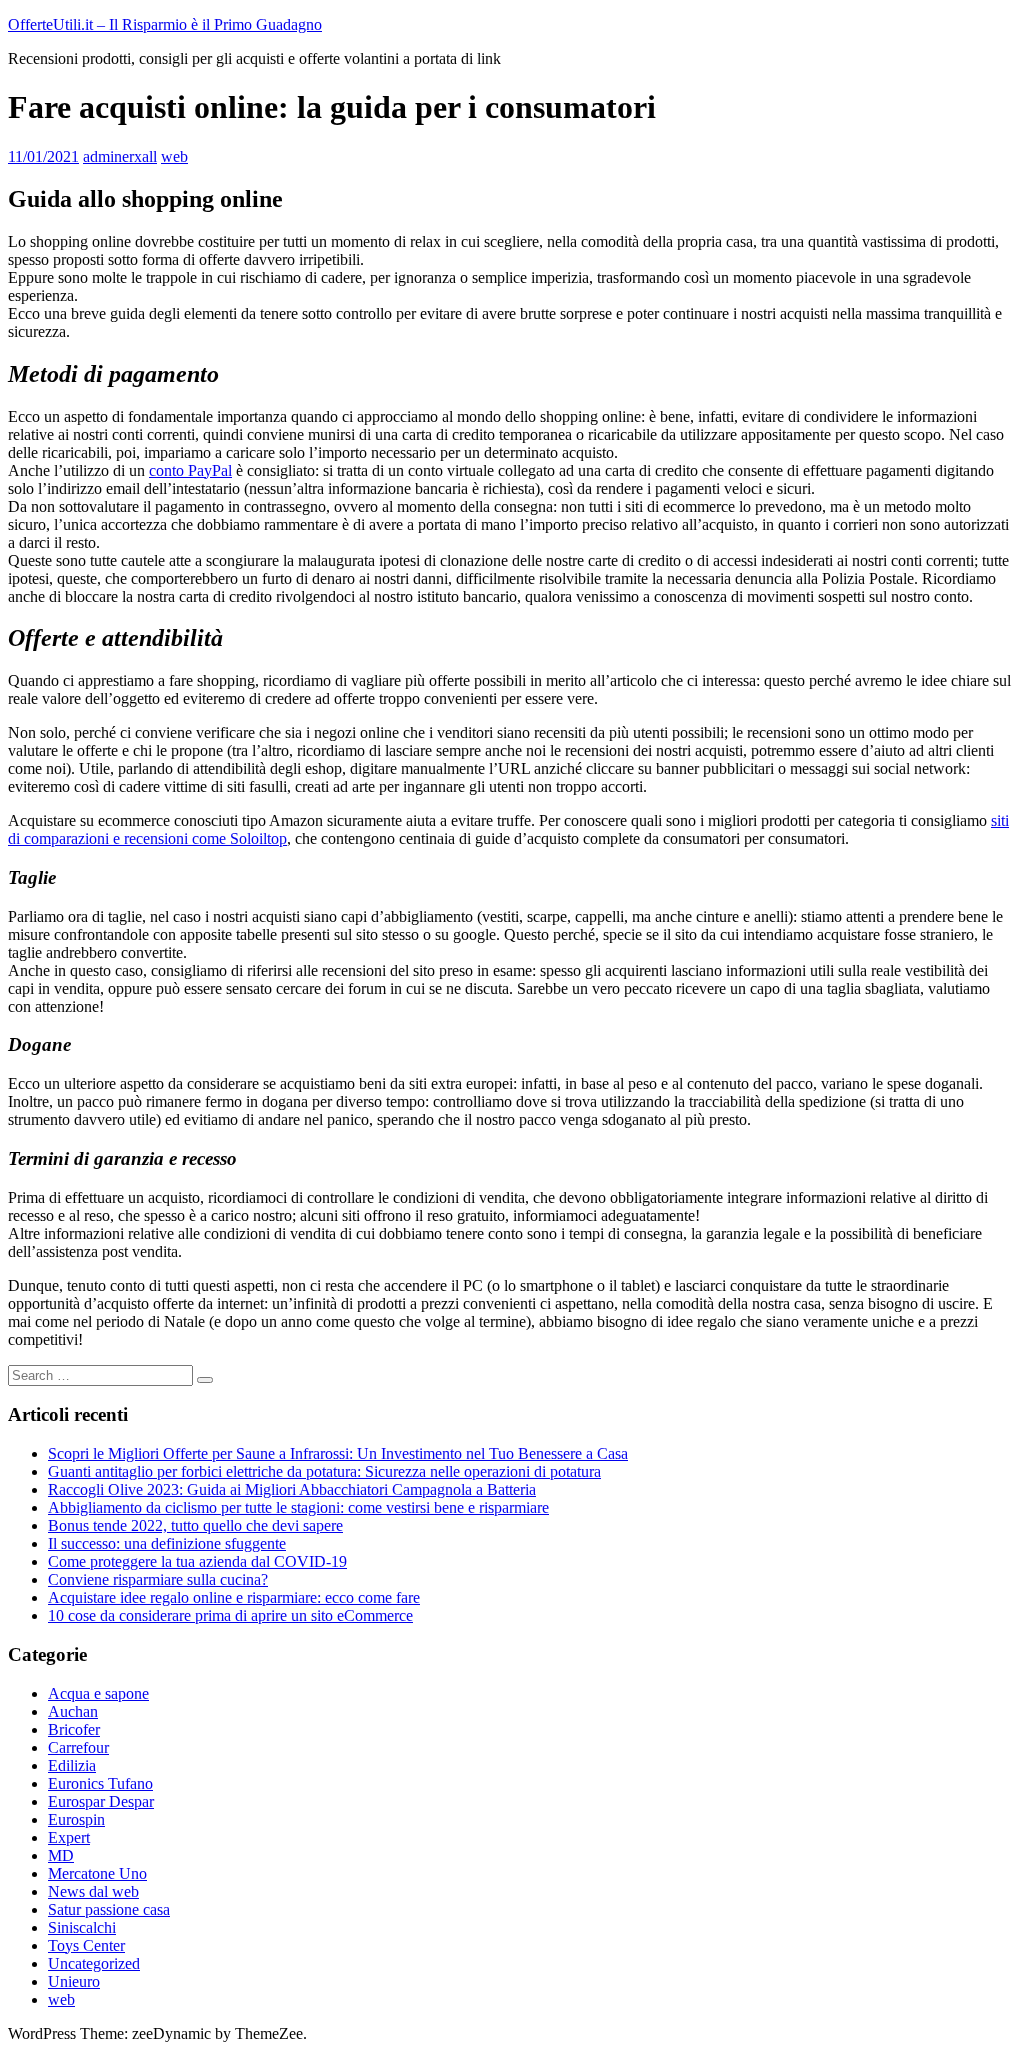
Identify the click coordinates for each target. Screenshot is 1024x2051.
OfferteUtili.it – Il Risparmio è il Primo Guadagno (165, 24)
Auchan (73, 1711)
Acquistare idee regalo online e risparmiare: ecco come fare (234, 1597)
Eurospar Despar (101, 1801)
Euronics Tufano (100, 1783)
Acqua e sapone (98, 1693)
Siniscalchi (82, 1927)
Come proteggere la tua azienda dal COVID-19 (197, 1561)
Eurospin (76, 1819)
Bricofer (74, 1729)
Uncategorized (94, 1963)
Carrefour (78, 1747)
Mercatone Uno (97, 1873)
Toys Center (86, 1945)
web (174, 156)
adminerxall (120, 156)
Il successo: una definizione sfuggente (167, 1543)
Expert (69, 1837)
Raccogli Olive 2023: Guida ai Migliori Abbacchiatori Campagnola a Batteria (292, 1489)
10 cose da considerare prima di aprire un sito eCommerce (230, 1615)
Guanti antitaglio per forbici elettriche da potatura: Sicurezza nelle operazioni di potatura (324, 1471)
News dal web (93, 1891)
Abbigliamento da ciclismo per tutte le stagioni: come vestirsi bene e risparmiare (298, 1507)
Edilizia (72, 1765)
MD (61, 1855)
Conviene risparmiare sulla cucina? (158, 1579)
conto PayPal (190, 470)
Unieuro (74, 1981)
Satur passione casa (109, 1909)
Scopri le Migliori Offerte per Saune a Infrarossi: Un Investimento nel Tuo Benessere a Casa (338, 1453)
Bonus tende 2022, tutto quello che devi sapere (195, 1525)
